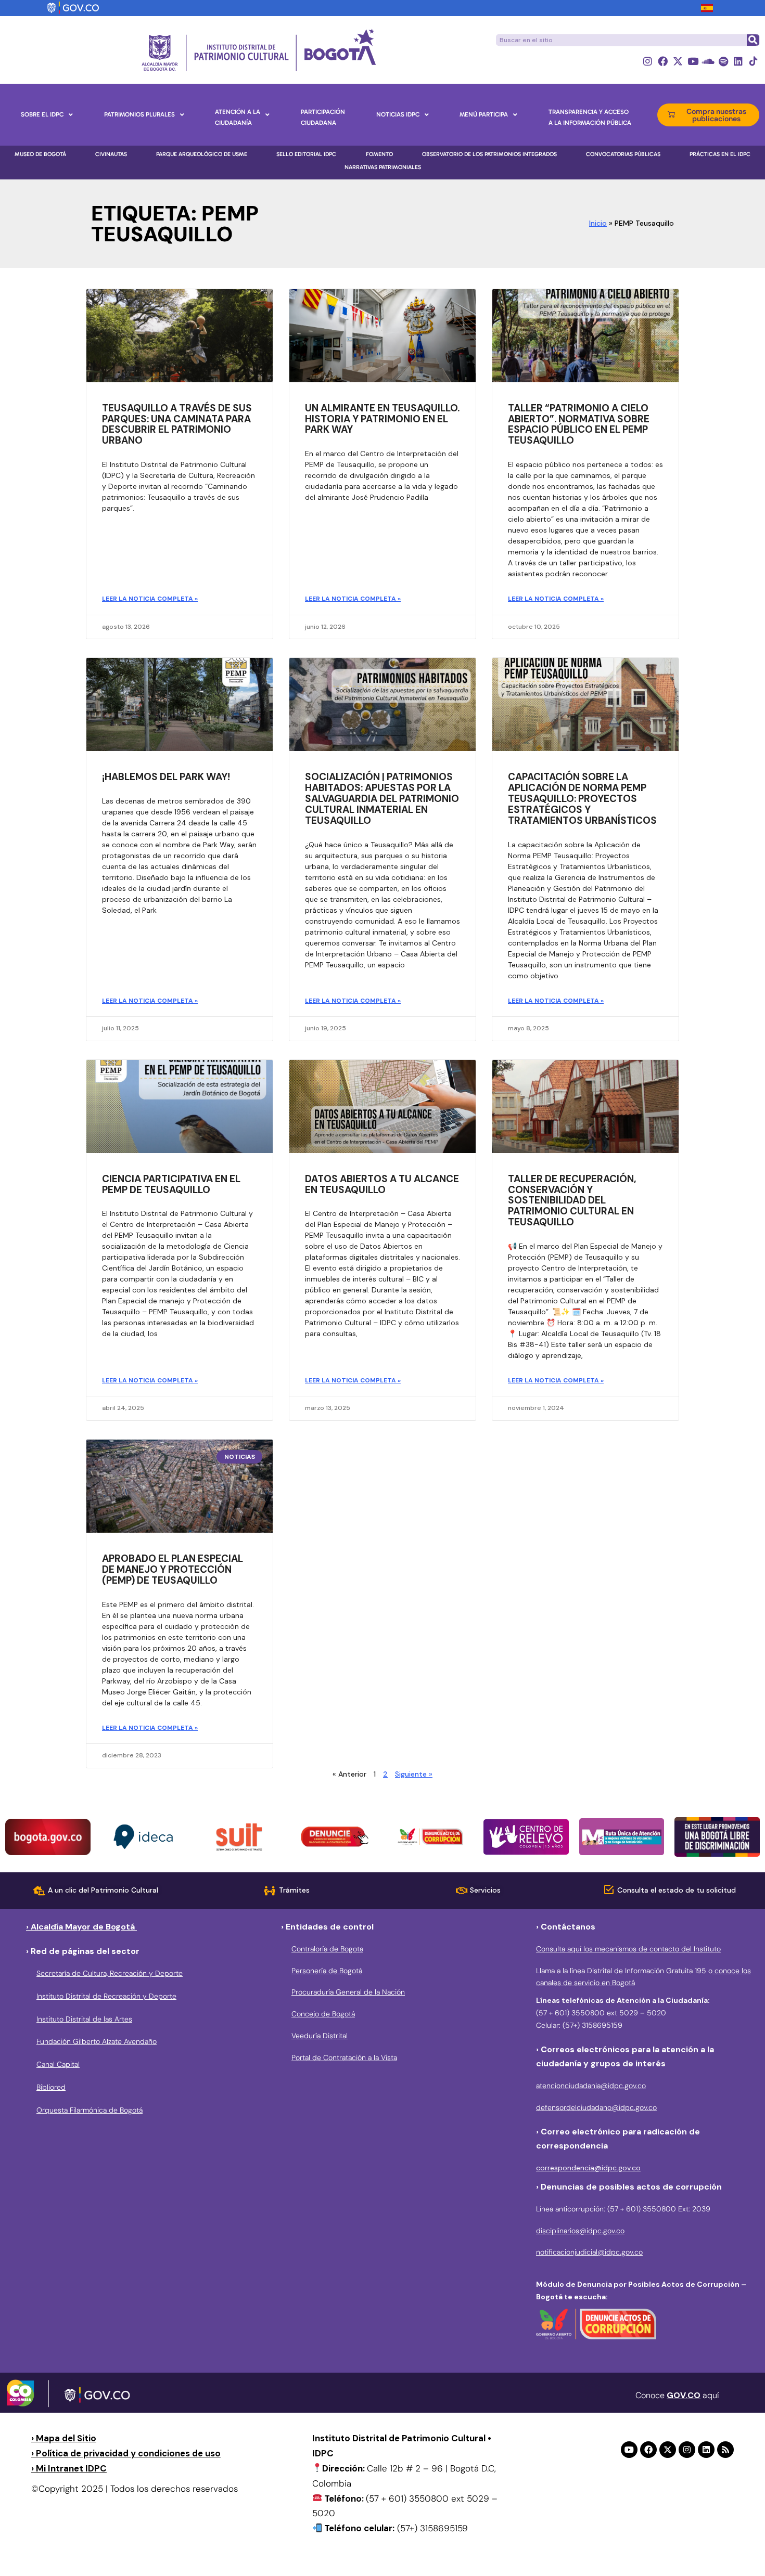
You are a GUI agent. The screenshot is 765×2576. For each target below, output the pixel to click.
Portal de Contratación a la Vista (344, 2057)
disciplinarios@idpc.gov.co (580, 2231)
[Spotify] (723, 61)
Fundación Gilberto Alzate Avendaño (97, 2041)
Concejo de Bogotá (323, 2014)
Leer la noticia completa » (150, 599)
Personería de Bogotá (327, 1971)
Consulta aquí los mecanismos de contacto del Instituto (628, 1949)
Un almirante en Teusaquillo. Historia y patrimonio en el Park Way (382, 419)
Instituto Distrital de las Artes (84, 2019)
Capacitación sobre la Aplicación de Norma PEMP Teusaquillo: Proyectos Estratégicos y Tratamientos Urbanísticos (582, 799)
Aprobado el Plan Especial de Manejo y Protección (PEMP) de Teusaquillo (173, 1569)
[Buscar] (753, 40)
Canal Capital (58, 2064)
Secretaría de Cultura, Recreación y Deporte (110, 1973)
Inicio (598, 223)
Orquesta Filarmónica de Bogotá (90, 2110)
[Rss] (725, 2450)
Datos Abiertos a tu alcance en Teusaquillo (382, 1184)
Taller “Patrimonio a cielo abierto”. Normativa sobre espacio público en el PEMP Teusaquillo (579, 424)
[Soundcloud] (708, 61)
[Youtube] (693, 61)
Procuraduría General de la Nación (348, 1992)
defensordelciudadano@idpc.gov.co (596, 2107)
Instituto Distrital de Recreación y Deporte (106, 1996)
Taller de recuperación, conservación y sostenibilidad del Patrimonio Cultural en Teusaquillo (572, 1201)
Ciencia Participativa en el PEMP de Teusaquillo (171, 1184)
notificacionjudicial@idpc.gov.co (589, 2252)
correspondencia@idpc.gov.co (588, 2168)
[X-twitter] (678, 61)
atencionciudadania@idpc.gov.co (591, 2086)
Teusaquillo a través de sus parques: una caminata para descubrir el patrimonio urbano (177, 424)
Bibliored (51, 2087)
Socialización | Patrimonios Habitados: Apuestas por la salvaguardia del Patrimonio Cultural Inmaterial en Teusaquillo (382, 799)
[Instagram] (648, 61)
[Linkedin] (738, 61)
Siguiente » (414, 1774)
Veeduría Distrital (320, 2036)
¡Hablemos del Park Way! (166, 777)
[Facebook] (663, 61)
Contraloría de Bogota (327, 1949)
